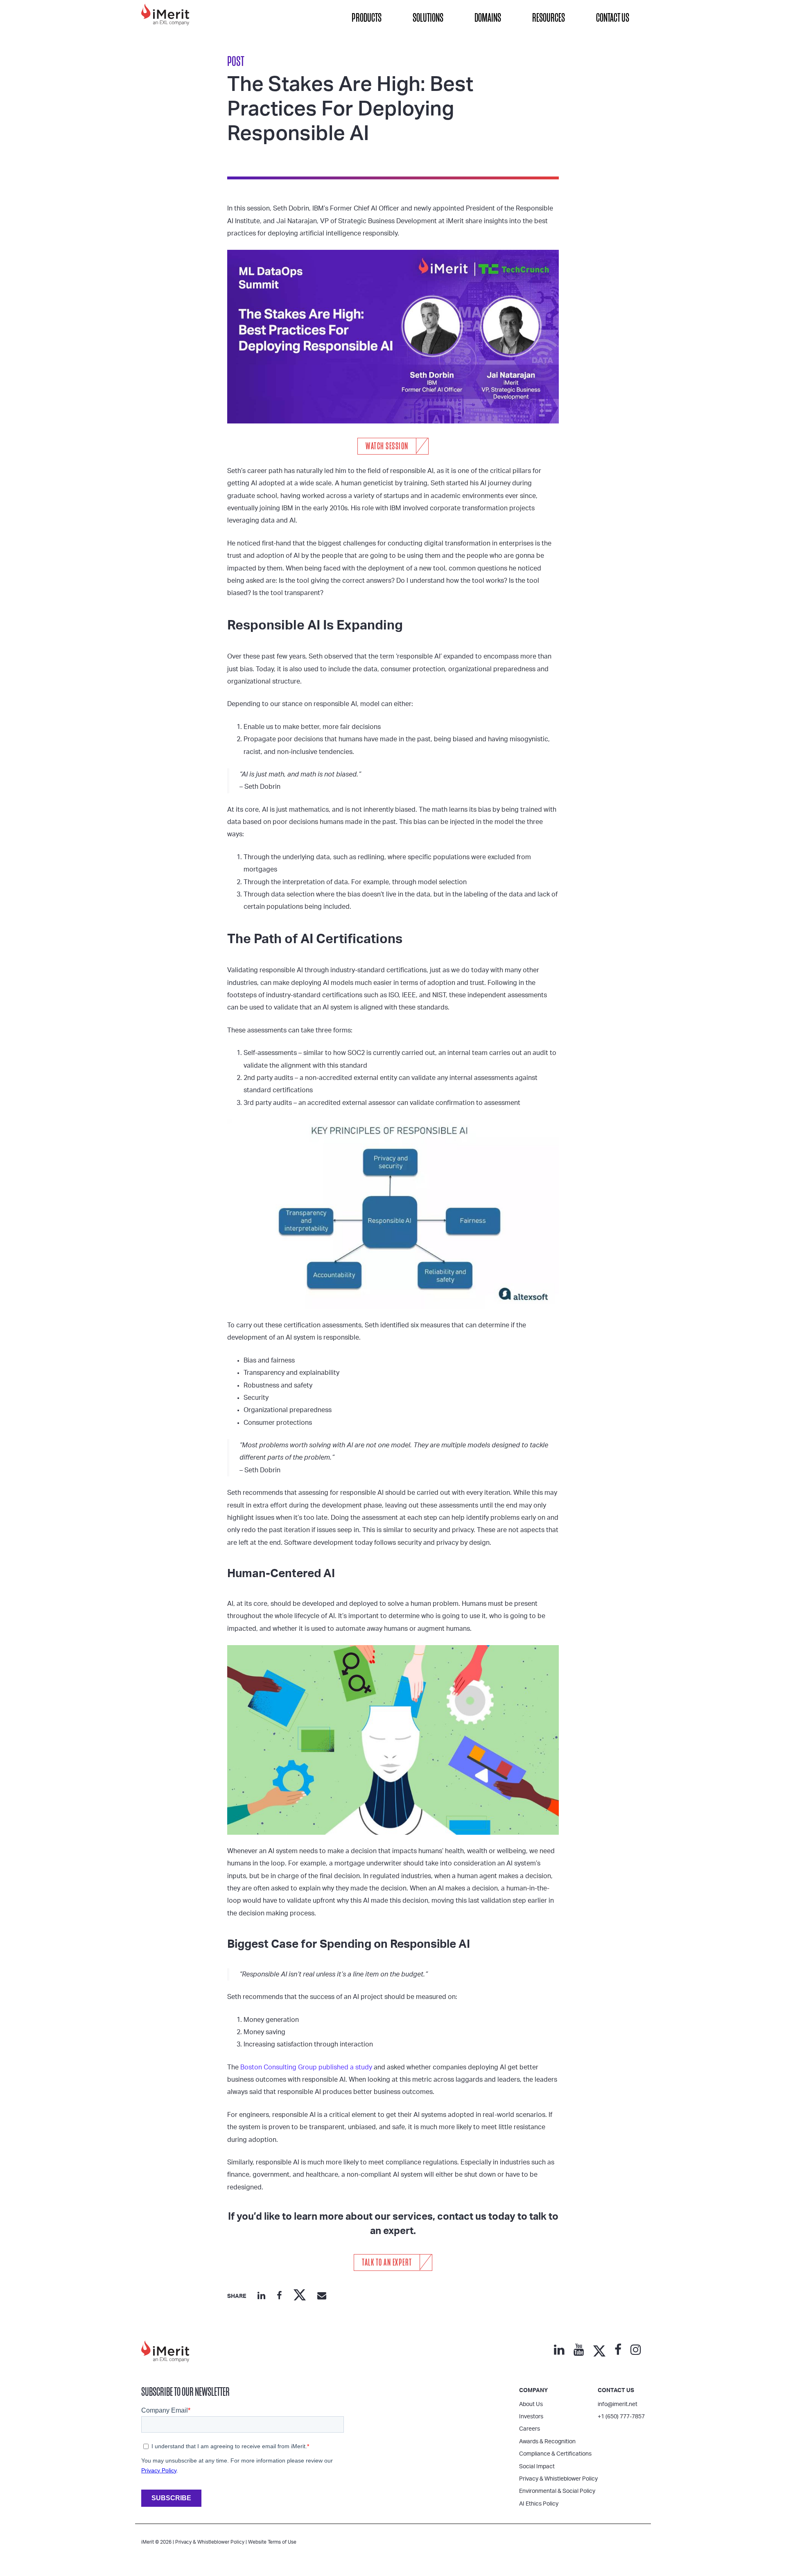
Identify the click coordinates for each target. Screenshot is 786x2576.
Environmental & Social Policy (557, 2491)
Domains (488, 18)
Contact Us (613, 18)
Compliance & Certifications (555, 2454)
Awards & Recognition (547, 2442)
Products (367, 18)
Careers (530, 2429)
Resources (549, 18)
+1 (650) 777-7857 (621, 2417)
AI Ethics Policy (539, 2504)
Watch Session (387, 446)
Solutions (428, 18)
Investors (531, 2417)
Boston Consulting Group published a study (306, 2067)
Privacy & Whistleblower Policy (558, 2479)
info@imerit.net (618, 2404)
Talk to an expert (387, 2262)
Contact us (616, 2390)
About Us (531, 2404)
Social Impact (537, 2467)
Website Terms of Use (272, 2542)
